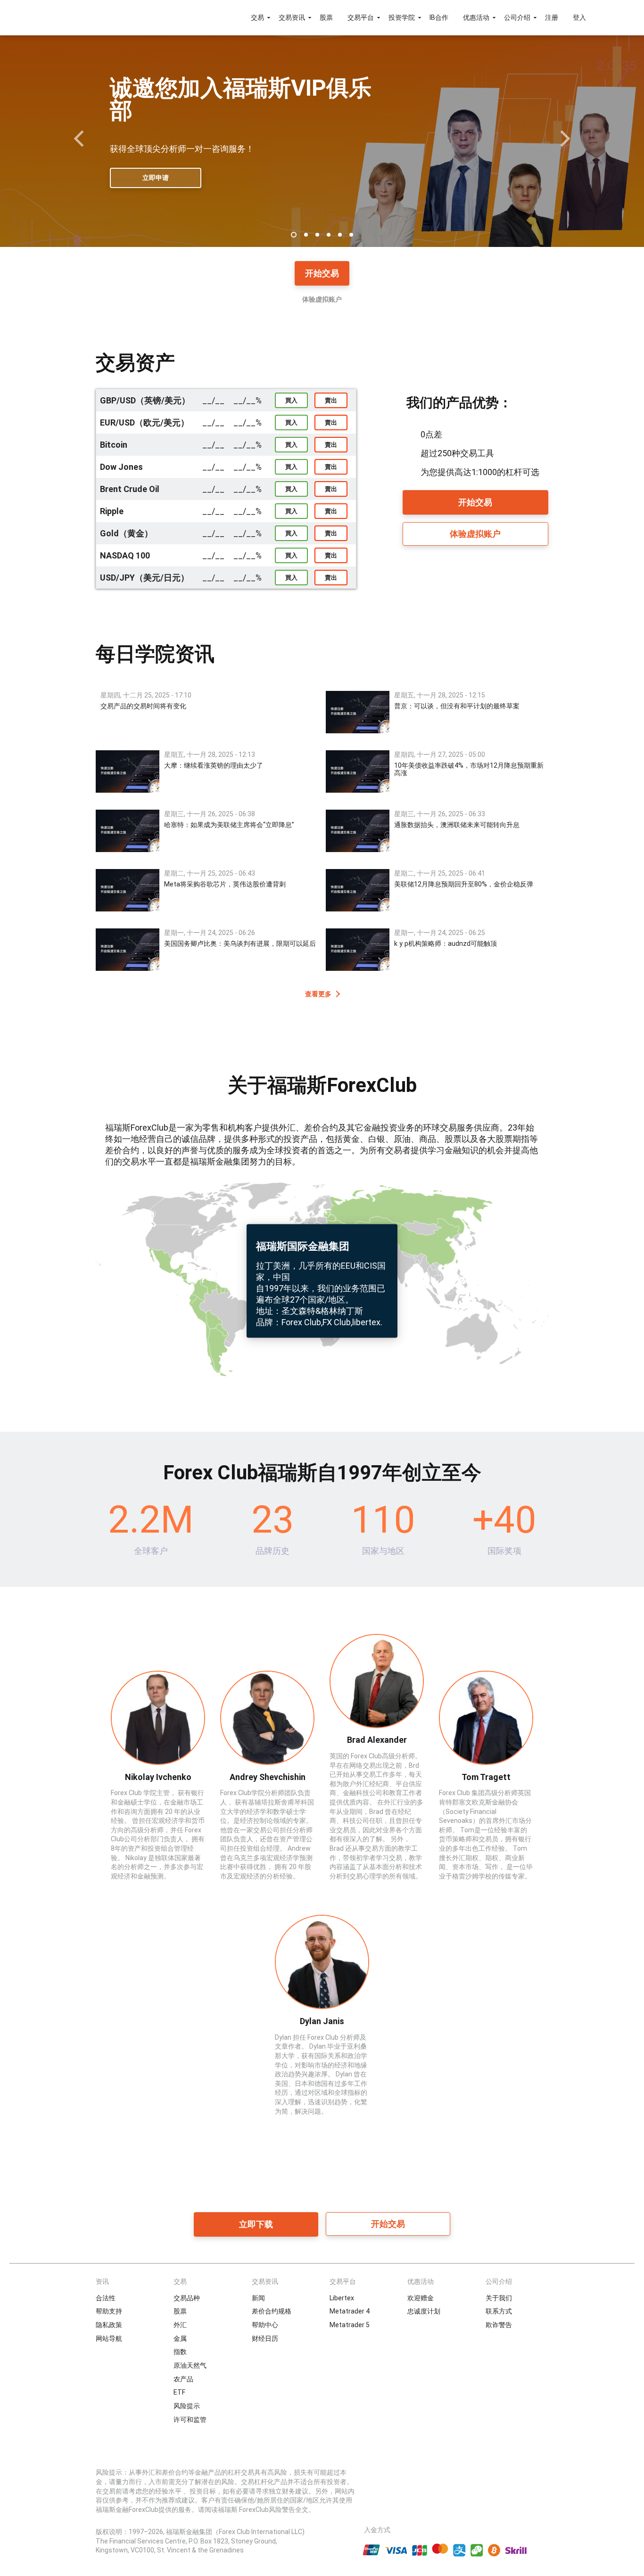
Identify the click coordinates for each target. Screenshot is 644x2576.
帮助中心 (265, 2325)
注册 (552, 17)
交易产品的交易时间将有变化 (143, 706)
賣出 (331, 400)
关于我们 (499, 2298)
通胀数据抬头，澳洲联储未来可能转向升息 (457, 825)
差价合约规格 (272, 2311)
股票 (326, 17)
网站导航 (109, 2338)
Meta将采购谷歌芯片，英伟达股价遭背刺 (225, 884)
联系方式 (499, 2311)
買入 (291, 400)
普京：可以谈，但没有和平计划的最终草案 (457, 706)
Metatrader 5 (350, 2325)
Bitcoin (114, 445)
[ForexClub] (83, 17)
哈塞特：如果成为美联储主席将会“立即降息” (229, 825)
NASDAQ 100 (125, 555)
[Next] (564, 139)
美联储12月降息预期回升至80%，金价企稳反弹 (464, 884)
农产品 (183, 2379)
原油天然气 (190, 2365)
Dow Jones (121, 467)
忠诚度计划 (424, 2311)
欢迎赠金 (421, 2298)
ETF (179, 2392)
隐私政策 (109, 2325)
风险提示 (187, 2406)
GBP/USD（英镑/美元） (145, 400)
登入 (579, 17)
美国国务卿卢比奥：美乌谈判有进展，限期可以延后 (240, 943)
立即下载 (256, 2224)
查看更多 (318, 994)
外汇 (180, 2325)
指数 (180, 2352)
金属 (180, 2338)
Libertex (342, 2298)
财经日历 (265, 2338)
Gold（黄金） (126, 533)
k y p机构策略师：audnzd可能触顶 (446, 943)
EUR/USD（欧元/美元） (144, 422)
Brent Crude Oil (130, 489)
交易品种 (187, 2298)
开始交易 (322, 273)
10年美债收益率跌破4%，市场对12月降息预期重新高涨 (469, 769)
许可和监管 (190, 2420)
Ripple (112, 511)
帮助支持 (109, 2311)
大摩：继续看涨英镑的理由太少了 (214, 765)
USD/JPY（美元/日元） (144, 578)
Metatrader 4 (350, 2311)
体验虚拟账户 (322, 299)
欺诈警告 (499, 2325)
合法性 (106, 2298)
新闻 (258, 2298)
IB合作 (439, 17)
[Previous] (80, 139)
